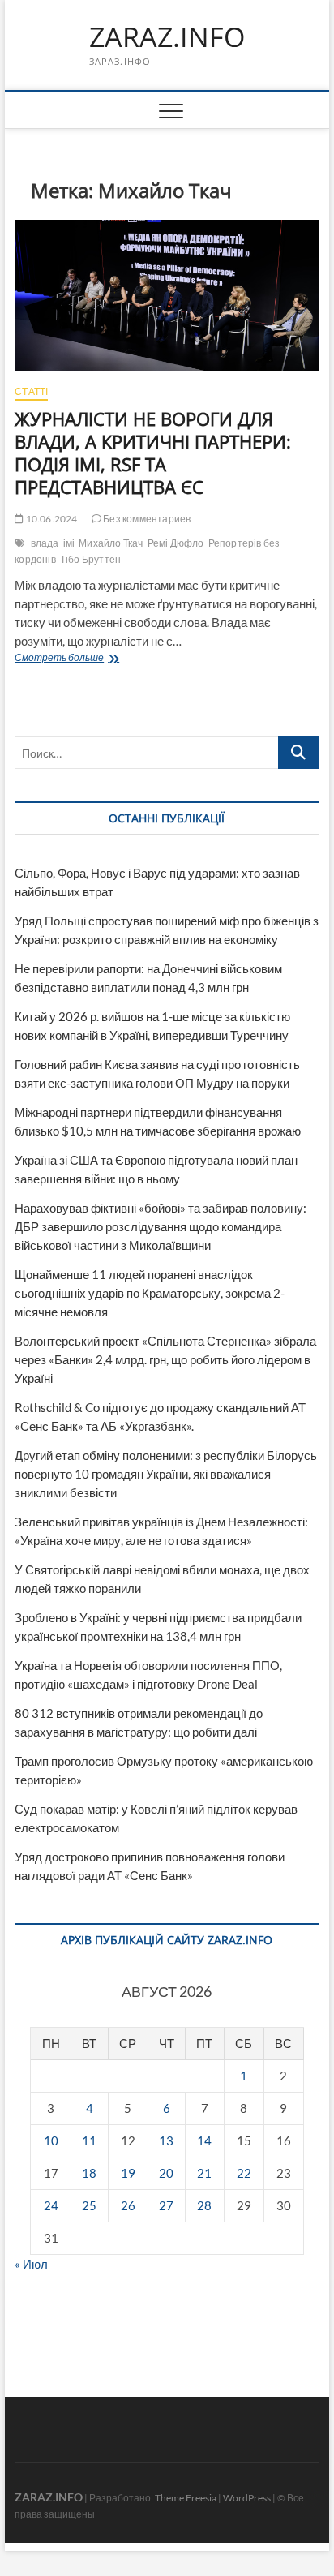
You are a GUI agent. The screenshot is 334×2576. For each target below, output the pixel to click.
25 (89, 2205)
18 (89, 2173)
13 (166, 2140)
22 (244, 2173)
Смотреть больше (105, 659)
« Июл (31, 2264)
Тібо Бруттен (90, 559)
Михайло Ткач (111, 543)
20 (166, 2173)
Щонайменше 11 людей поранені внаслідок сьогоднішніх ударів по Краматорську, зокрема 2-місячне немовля (150, 1293)
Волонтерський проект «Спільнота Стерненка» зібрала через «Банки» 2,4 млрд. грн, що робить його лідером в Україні (165, 1359)
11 (89, 2140)
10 (51, 2140)
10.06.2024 (50, 519)
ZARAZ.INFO (167, 37)
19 (128, 2173)
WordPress (247, 2498)
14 (204, 2140)
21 (204, 2173)
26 (128, 2205)
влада (45, 543)
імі (69, 543)
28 (204, 2205)
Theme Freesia (186, 2498)
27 (166, 2205)
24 (51, 2205)
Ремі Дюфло (176, 543)
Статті (31, 391)
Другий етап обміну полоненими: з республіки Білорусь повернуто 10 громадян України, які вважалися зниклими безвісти (166, 1474)
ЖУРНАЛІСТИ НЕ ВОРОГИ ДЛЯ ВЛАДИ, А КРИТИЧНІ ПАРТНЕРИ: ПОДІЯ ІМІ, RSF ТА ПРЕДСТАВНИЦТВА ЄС (153, 453)
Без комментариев (146, 519)
